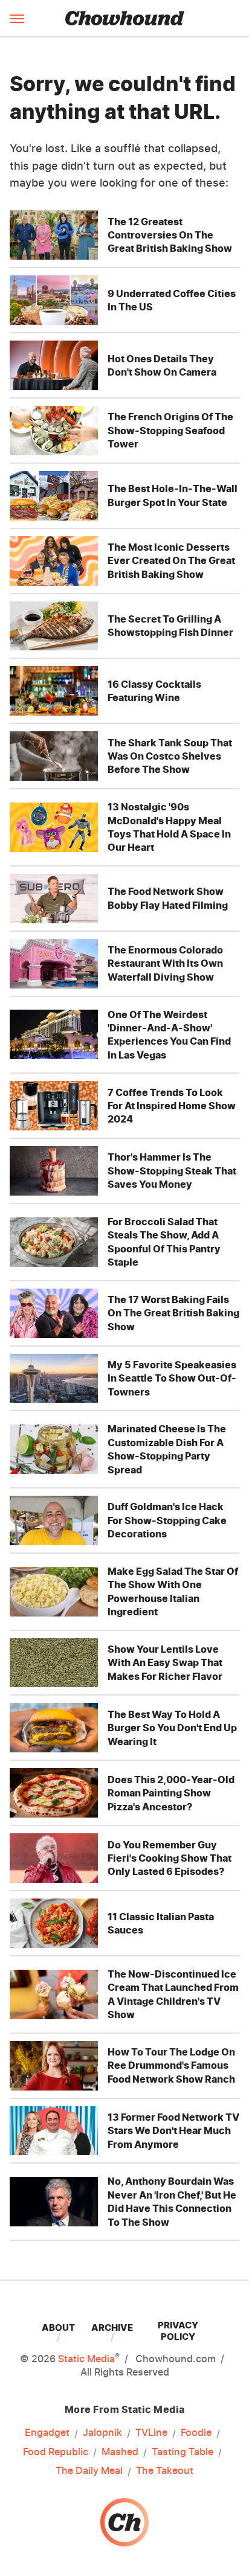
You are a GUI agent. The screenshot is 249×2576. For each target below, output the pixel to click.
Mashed (120, 2452)
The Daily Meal (89, 2470)
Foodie (196, 2432)
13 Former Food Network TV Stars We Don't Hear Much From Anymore (173, 2131)
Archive (112, 2328)
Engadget (47, 2432)
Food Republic (56, 2452)
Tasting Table (183, 2452)
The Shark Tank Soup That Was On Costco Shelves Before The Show (170, 756)
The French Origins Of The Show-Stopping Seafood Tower (170, 430)
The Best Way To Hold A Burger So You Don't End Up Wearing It (172, 1728)
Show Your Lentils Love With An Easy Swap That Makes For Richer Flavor (165, 1663)
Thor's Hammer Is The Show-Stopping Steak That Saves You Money (172, 1171)
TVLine (151, 2432)
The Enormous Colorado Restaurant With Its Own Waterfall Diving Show (165, 963)
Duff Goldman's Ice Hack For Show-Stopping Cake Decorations (167, 1520)
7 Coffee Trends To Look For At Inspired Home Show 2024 (172, 1106)
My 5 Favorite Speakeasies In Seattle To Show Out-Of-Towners (172, 1378)
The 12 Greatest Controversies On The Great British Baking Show (170, 235)
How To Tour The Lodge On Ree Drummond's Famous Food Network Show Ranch (171, 2065)
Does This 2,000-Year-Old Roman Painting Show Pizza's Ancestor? (171, 1793)
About (58, 2328)
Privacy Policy (178, 2331)
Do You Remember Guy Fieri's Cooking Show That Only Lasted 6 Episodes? (170, 1858)
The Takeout (165, 2470)
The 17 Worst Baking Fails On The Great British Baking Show (173, 1313)
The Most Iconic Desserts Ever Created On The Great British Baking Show (171, 561)
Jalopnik (102, 2432)
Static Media (86, 2359)
